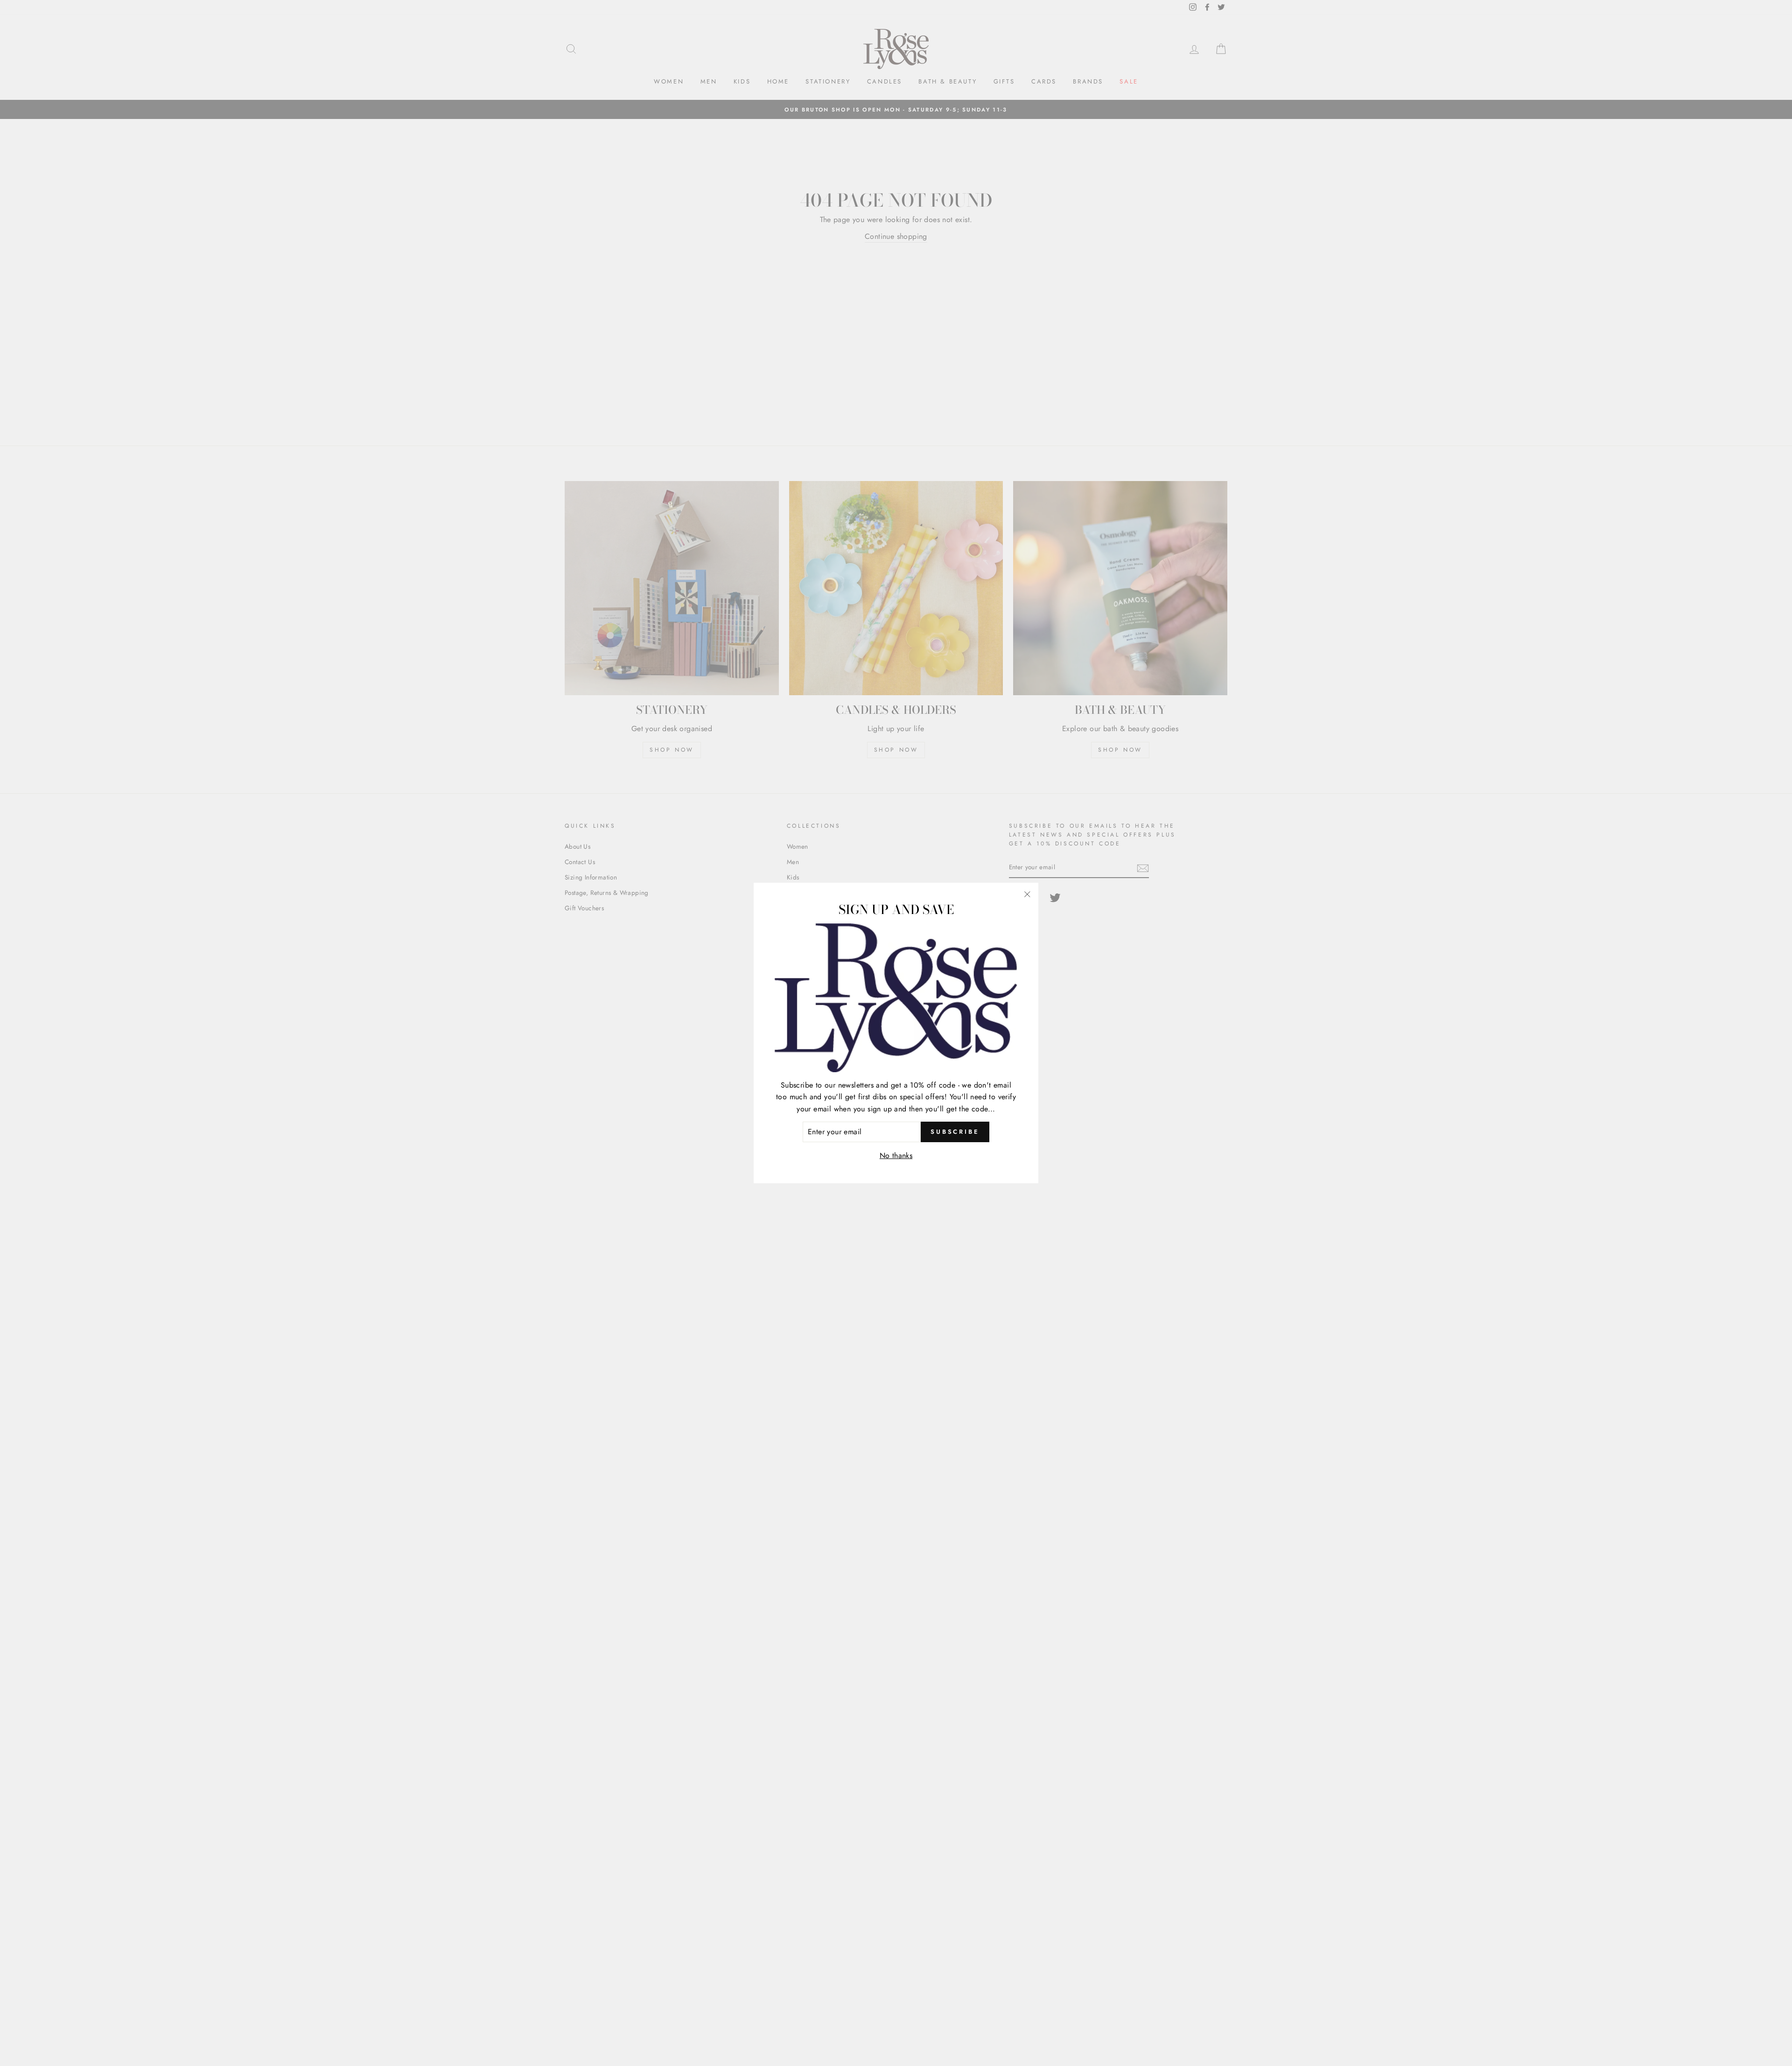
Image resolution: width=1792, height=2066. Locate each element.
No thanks (896, 1155)
